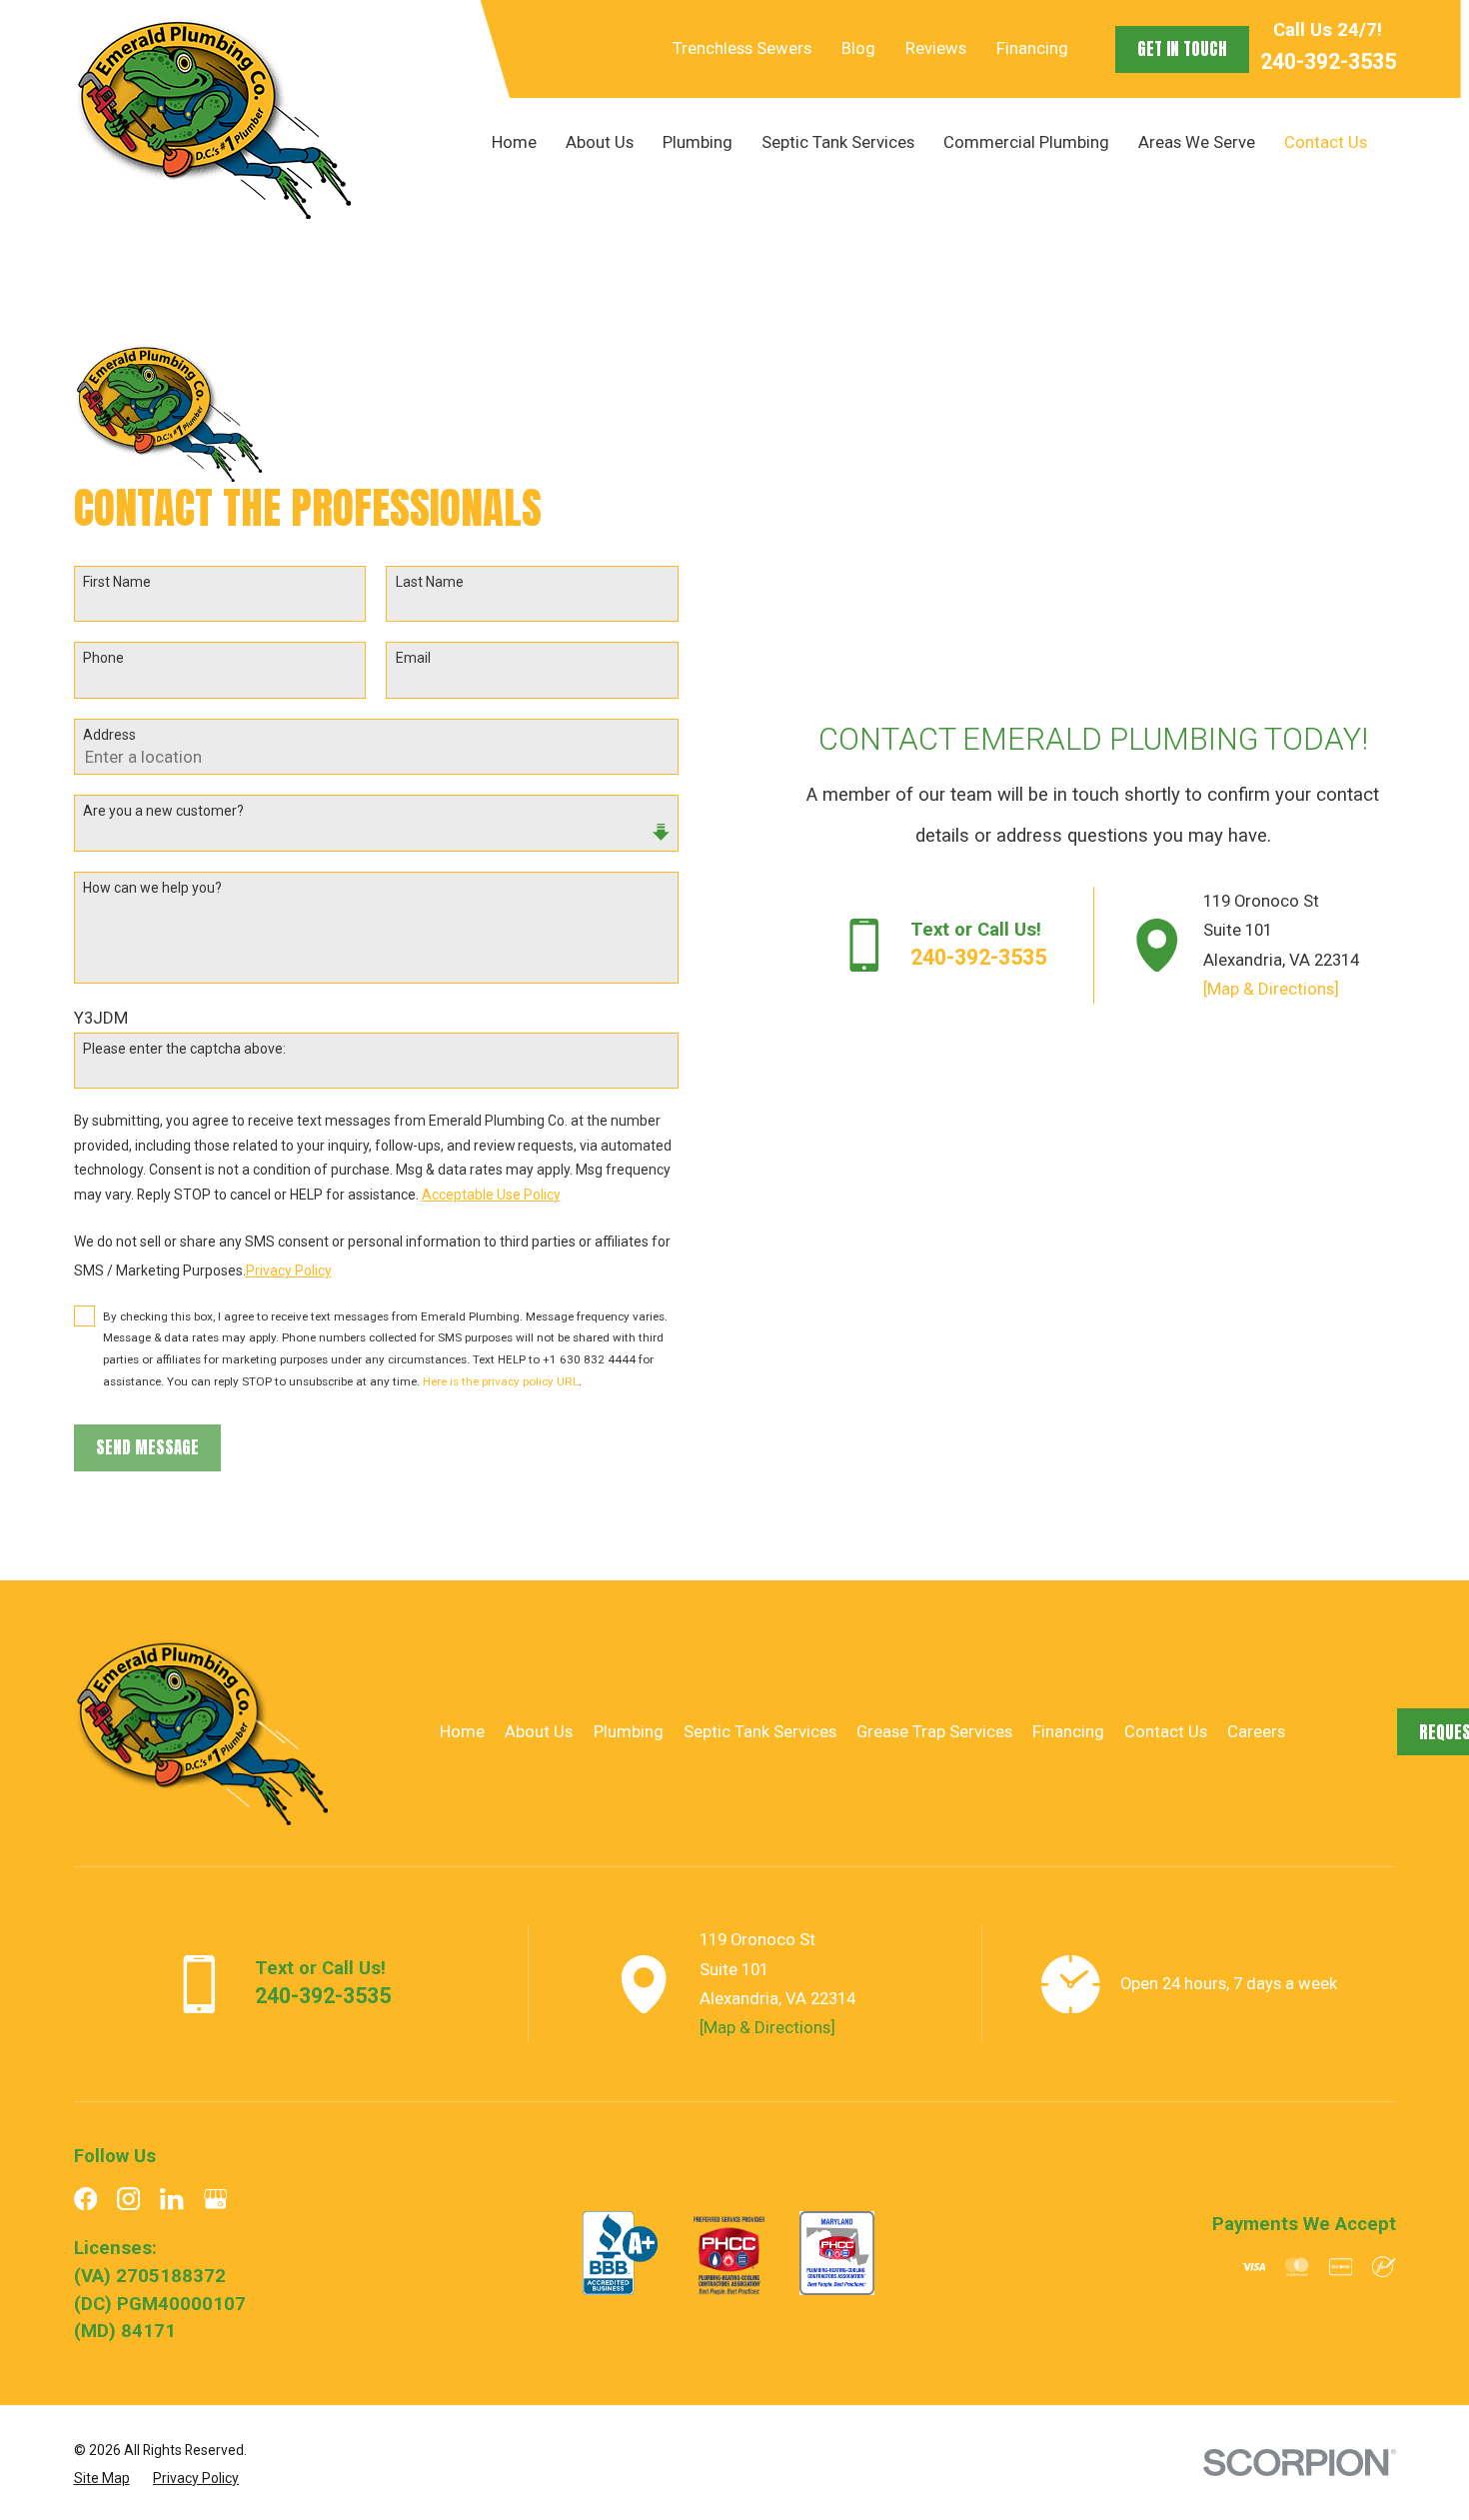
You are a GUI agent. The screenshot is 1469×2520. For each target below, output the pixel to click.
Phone (103, 658)
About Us (539, 1731)
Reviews (936, 48)
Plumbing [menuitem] (698, 142)
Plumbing (629, 1731)
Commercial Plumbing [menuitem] (1026, 142)
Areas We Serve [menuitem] (1197, 142)
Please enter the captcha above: (184, 1049)
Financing (1032, 48)
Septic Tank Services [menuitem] (838, 142)
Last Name (430, 582)
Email (413, 658)
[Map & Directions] (1271, 989)
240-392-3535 (1328, 61)
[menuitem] (102, 2478)
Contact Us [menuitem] (1326, 142)
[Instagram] (128, 2199)
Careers (1256, 1731)
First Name (117, 582)
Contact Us (1166, 1731)
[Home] (212, 118)
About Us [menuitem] (600, 142)
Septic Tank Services (760, 1731)
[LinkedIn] (171, 2199)
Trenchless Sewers (742, 48)
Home (462, 1731)
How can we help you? (152, 888)
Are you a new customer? (163, 811)
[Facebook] (85, 2199)
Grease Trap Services (934, 1731)
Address (109, 735)
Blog (858, 48)
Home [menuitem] (514, 142)
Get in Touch (1182, 49)
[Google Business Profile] (215, 2199)
